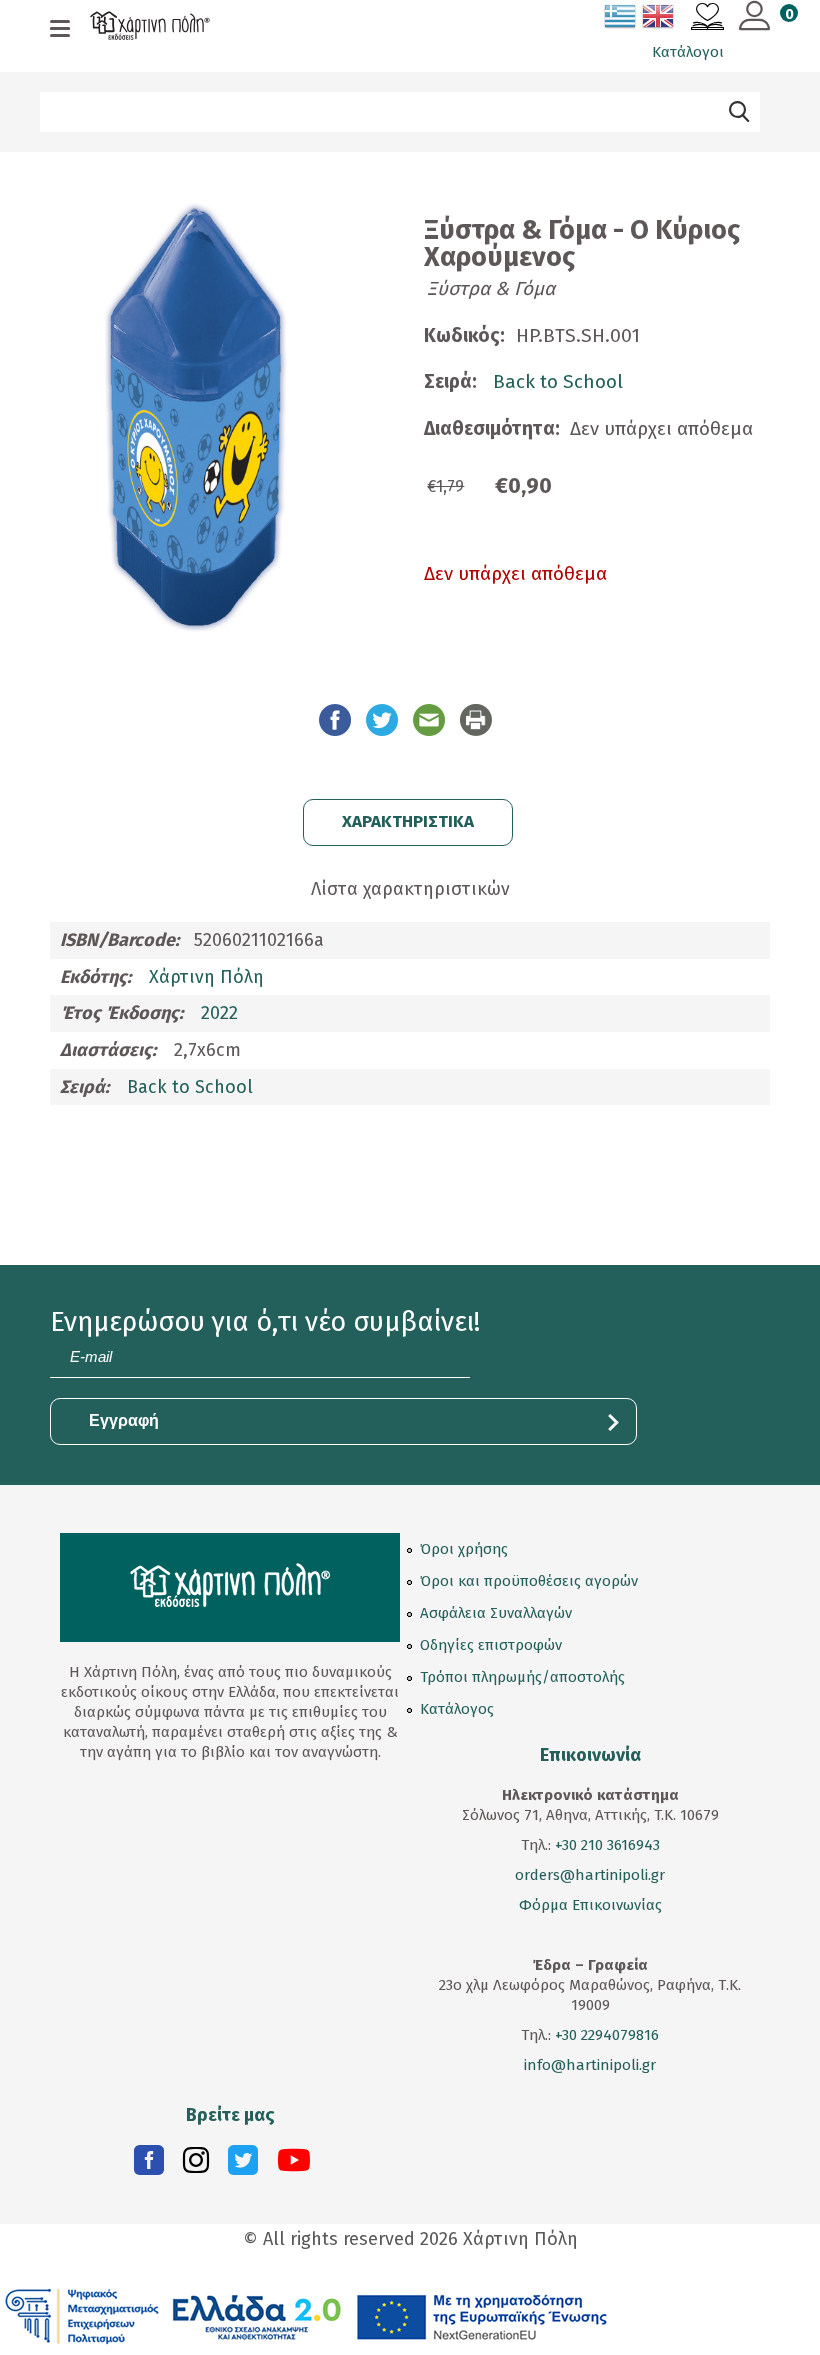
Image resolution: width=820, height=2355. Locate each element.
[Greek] (621, 20)
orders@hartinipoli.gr (590, 1875)
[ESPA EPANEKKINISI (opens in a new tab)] (306, 2315)
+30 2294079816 (605, 2035)
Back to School (558, 381)
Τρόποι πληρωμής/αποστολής (522, 1677)
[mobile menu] (60, 30)
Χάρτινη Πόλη (206, 977)
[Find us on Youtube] (294, 2165)
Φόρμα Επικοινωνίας (590, 1905)
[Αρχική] (150, 28)
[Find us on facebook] (149, 2165)
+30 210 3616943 (607, 1845)
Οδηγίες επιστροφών (491, 1645)
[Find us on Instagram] (196, 2165)
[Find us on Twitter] (243, 2165)
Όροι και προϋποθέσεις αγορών (529, 1581)
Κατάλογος (457, 1709)
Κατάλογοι (688, 52)
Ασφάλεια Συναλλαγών (496, 1613)
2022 (219, 1013)
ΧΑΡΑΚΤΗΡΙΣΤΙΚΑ (408, 821)
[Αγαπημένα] (707, 19)
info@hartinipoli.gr (590, 2065)
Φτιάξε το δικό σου (116, 160)
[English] (659, 20)
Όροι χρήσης (464, 1549)
